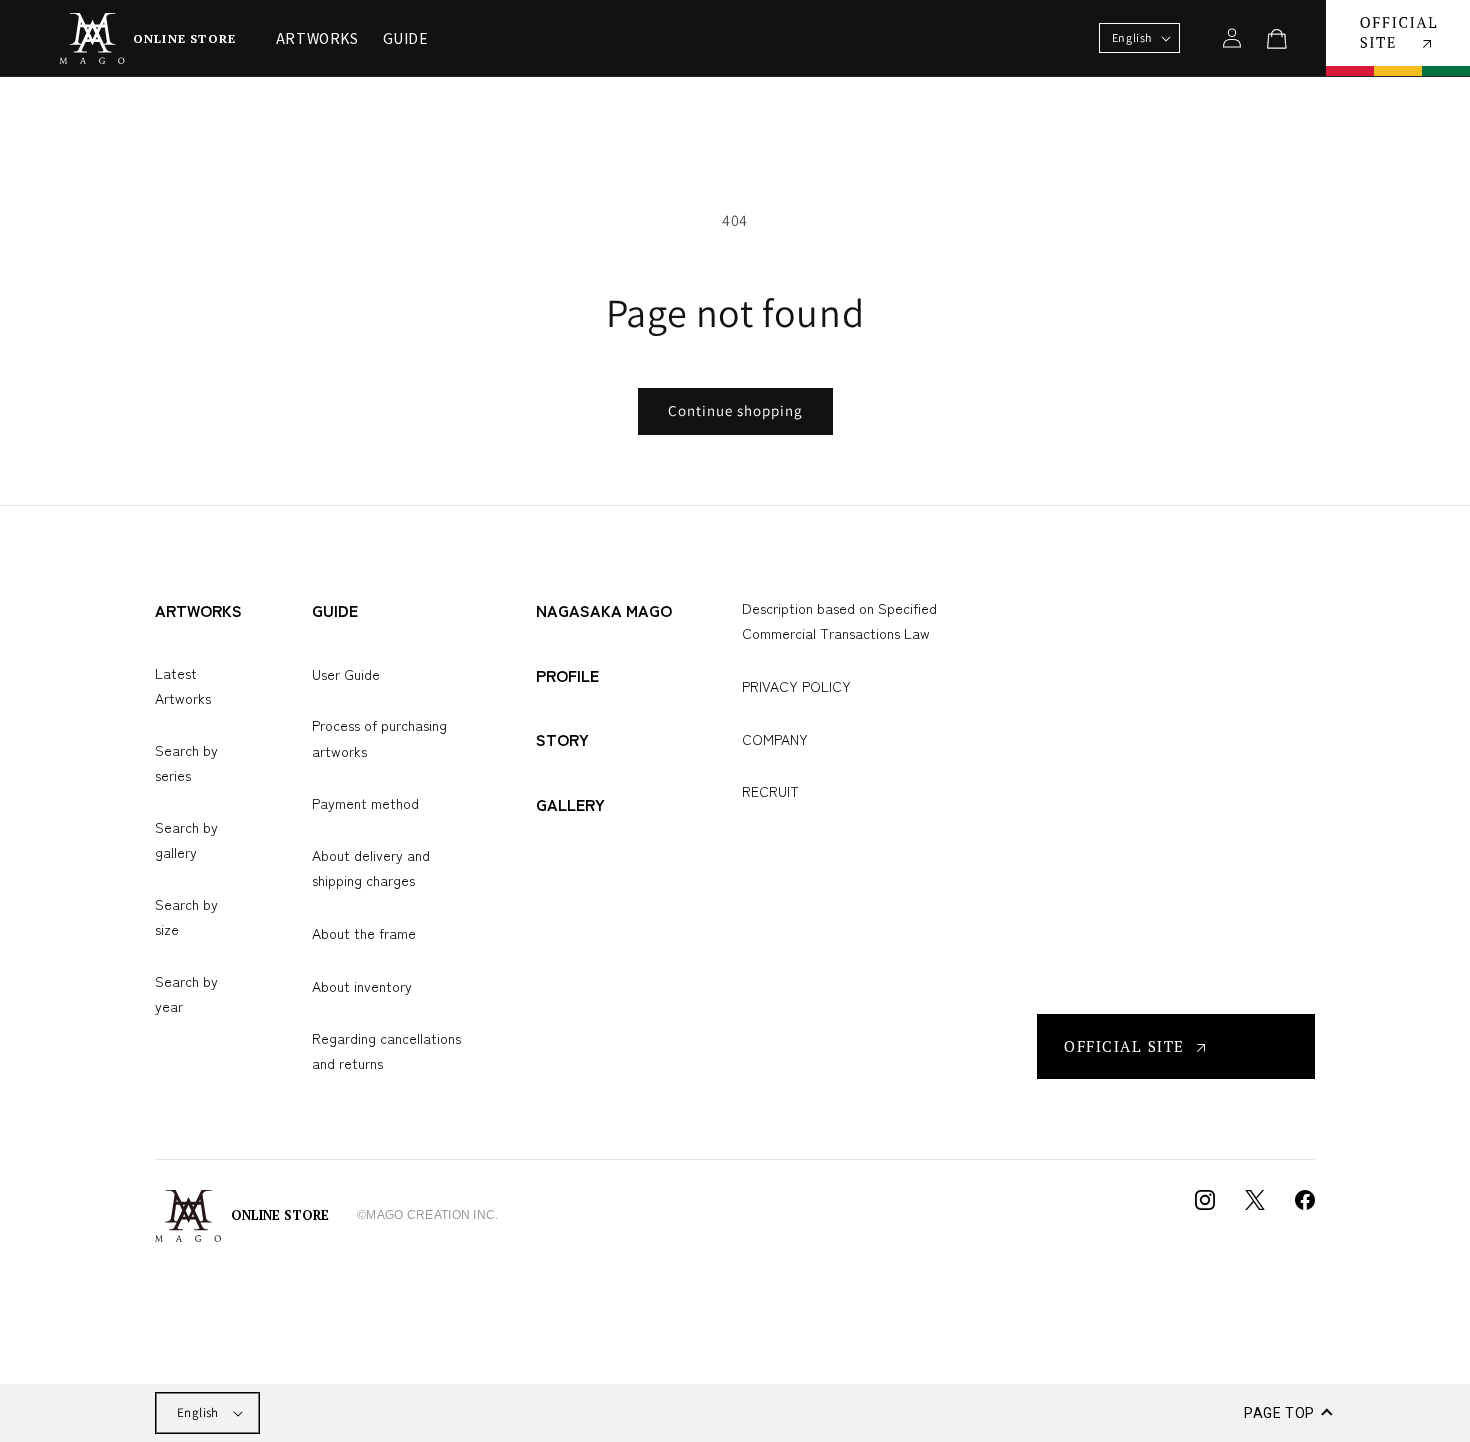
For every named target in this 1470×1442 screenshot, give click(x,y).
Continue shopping (735, 410)
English (198, 1412)
